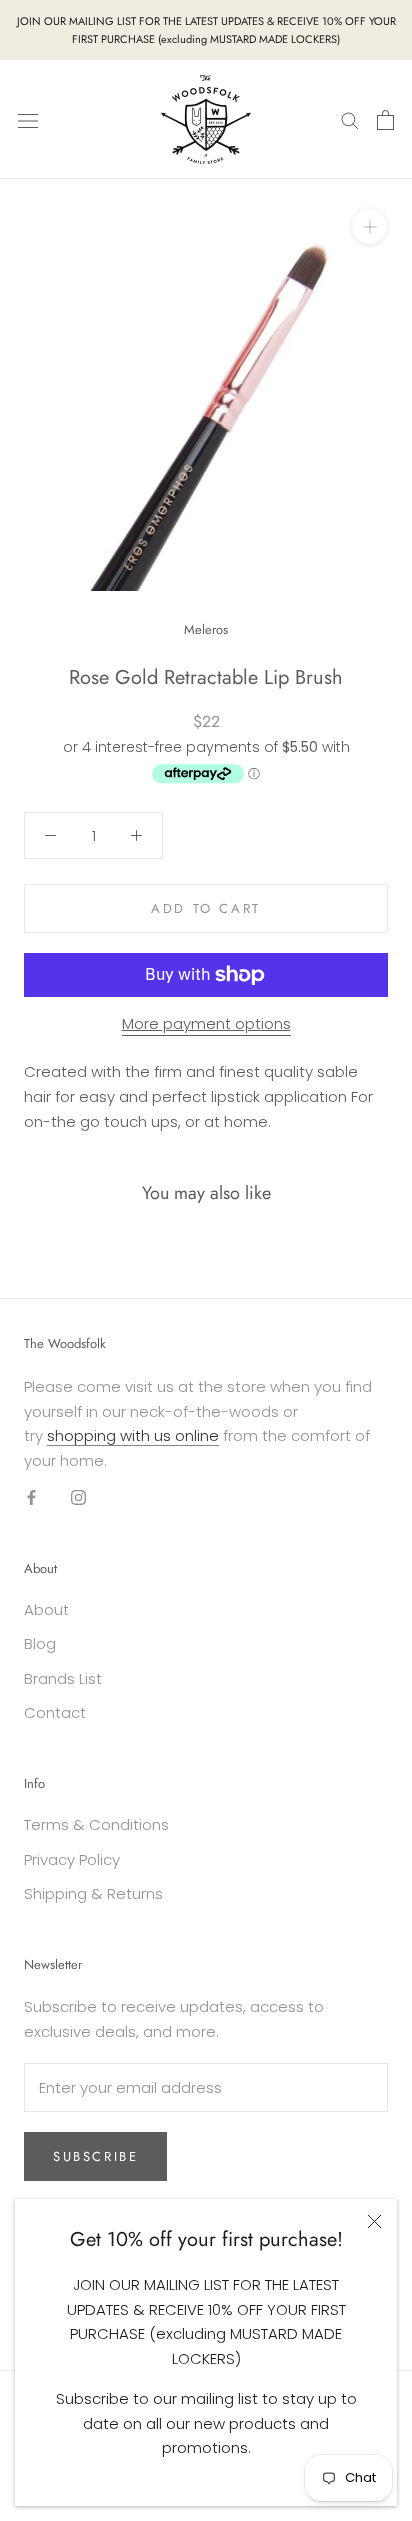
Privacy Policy (72, 1859)
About (46, 1609)
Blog (40, 1643)
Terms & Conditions (96, 1824)
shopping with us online (133, 1435)
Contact (55, 1712)
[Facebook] (31, 1497)
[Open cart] (385, 120)
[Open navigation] (28, 120)
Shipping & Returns (93, 1893)
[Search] (350, 119)
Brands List (63, 1678)
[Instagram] (78, 1497)
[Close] (374, 2221)
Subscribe (95, 2156)
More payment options (206, 1023)
